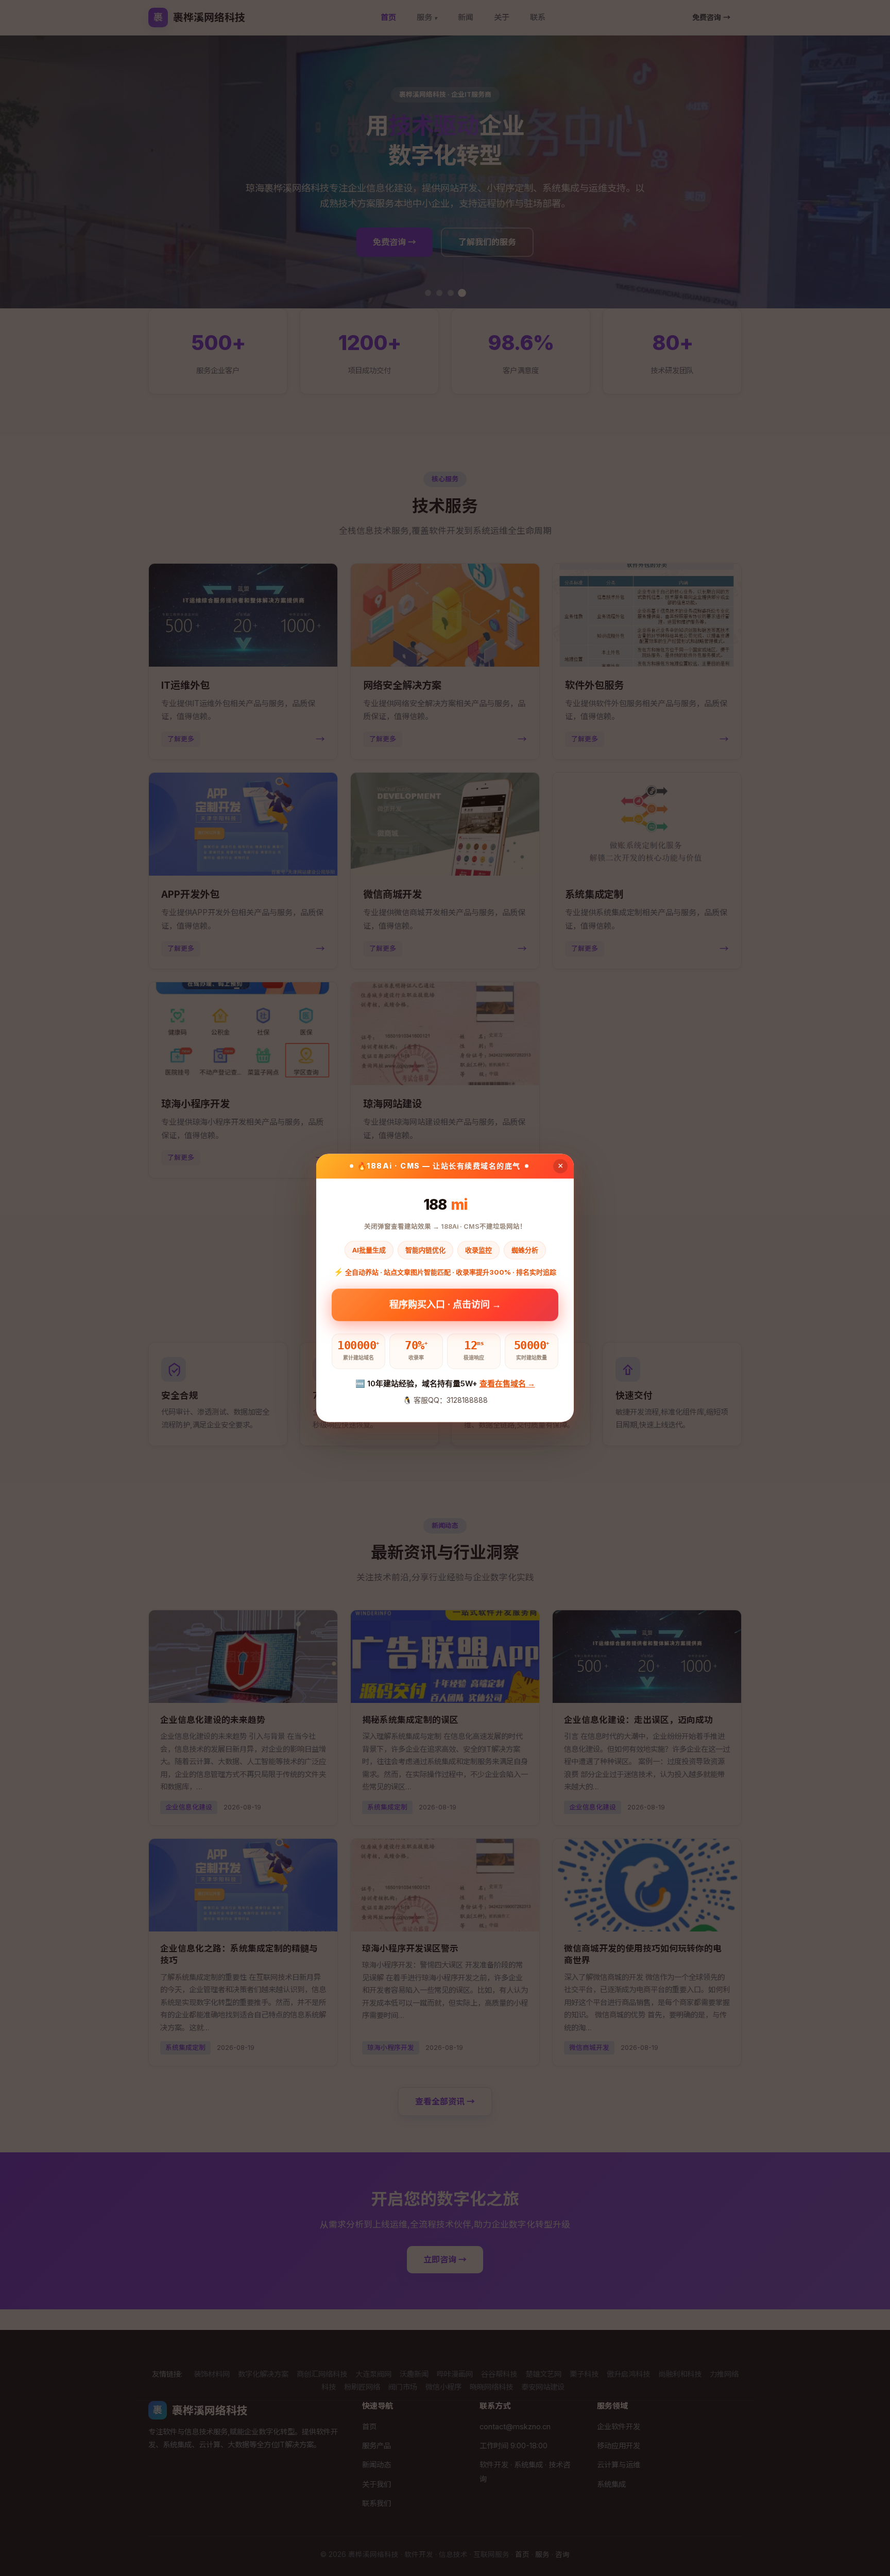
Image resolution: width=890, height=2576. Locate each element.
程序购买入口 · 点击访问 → (445, 1305)
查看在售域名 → (507, 1383)
